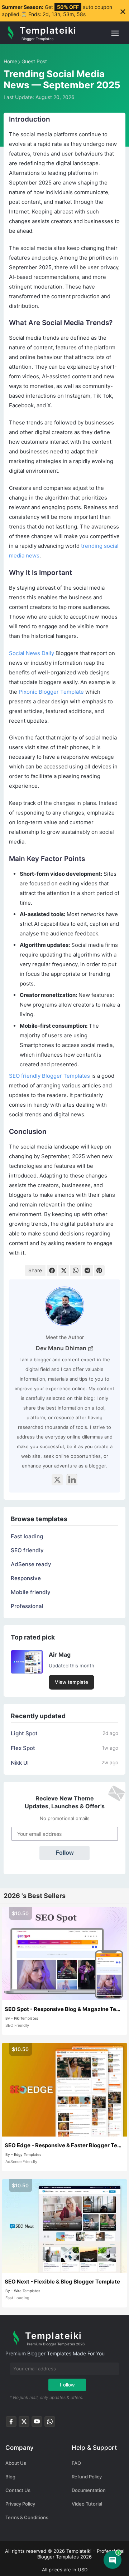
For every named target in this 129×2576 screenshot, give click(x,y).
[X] (57, 1480)
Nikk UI (20, 1763)
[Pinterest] (99, 1270)
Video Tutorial (87, 2504)
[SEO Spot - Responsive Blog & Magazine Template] (64, 1954)
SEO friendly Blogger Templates (49, 1076)
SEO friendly (27, 1550)
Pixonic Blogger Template (51, 692)
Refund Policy (87, 2477)
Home (10, 61)
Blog (10, 2477)
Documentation (89, 2490)
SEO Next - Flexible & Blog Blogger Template (62, 2282)
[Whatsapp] (50, 2423)
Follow (64, 1853)
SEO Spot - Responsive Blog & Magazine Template (64, 2009)
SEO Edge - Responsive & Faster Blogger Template (64, 2145)
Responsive (26, 1578)
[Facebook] (52, 1270)
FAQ (76, 2463)
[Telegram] (87, 1270)
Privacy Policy (20, 2504)
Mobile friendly (31, 1592)
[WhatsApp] (76, 1270)
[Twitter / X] (24, 2423)
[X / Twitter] (64, 1270)
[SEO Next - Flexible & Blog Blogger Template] (64, 2226)
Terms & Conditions (27, 2517)
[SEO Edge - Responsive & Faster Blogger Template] (64, 2090)
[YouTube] (37, 2423)
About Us (16, 2463)
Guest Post (34, 61)
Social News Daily (32, 653)
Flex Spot (23, 1748)
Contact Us (18, 2490)
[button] (118, 33)
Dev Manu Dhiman (62, 1348)
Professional (27, 1606)
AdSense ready (31, 1564)
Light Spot (24, 1733)
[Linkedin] (72, 1480)
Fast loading (27, 1536)
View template (71, 1682)
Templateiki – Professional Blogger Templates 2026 (81, 2554)
